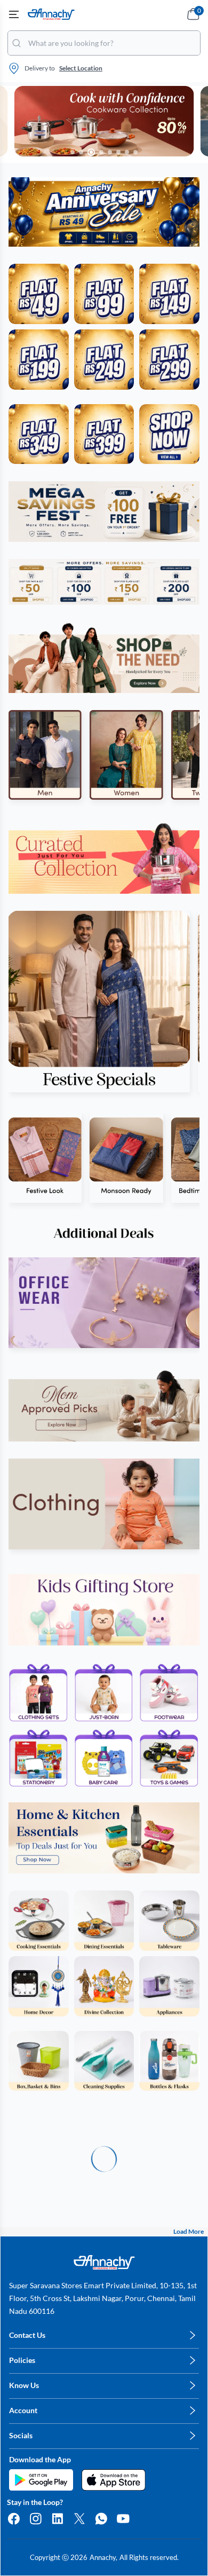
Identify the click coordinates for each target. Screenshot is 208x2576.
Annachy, (103, 2557)
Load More (189, 2231)
